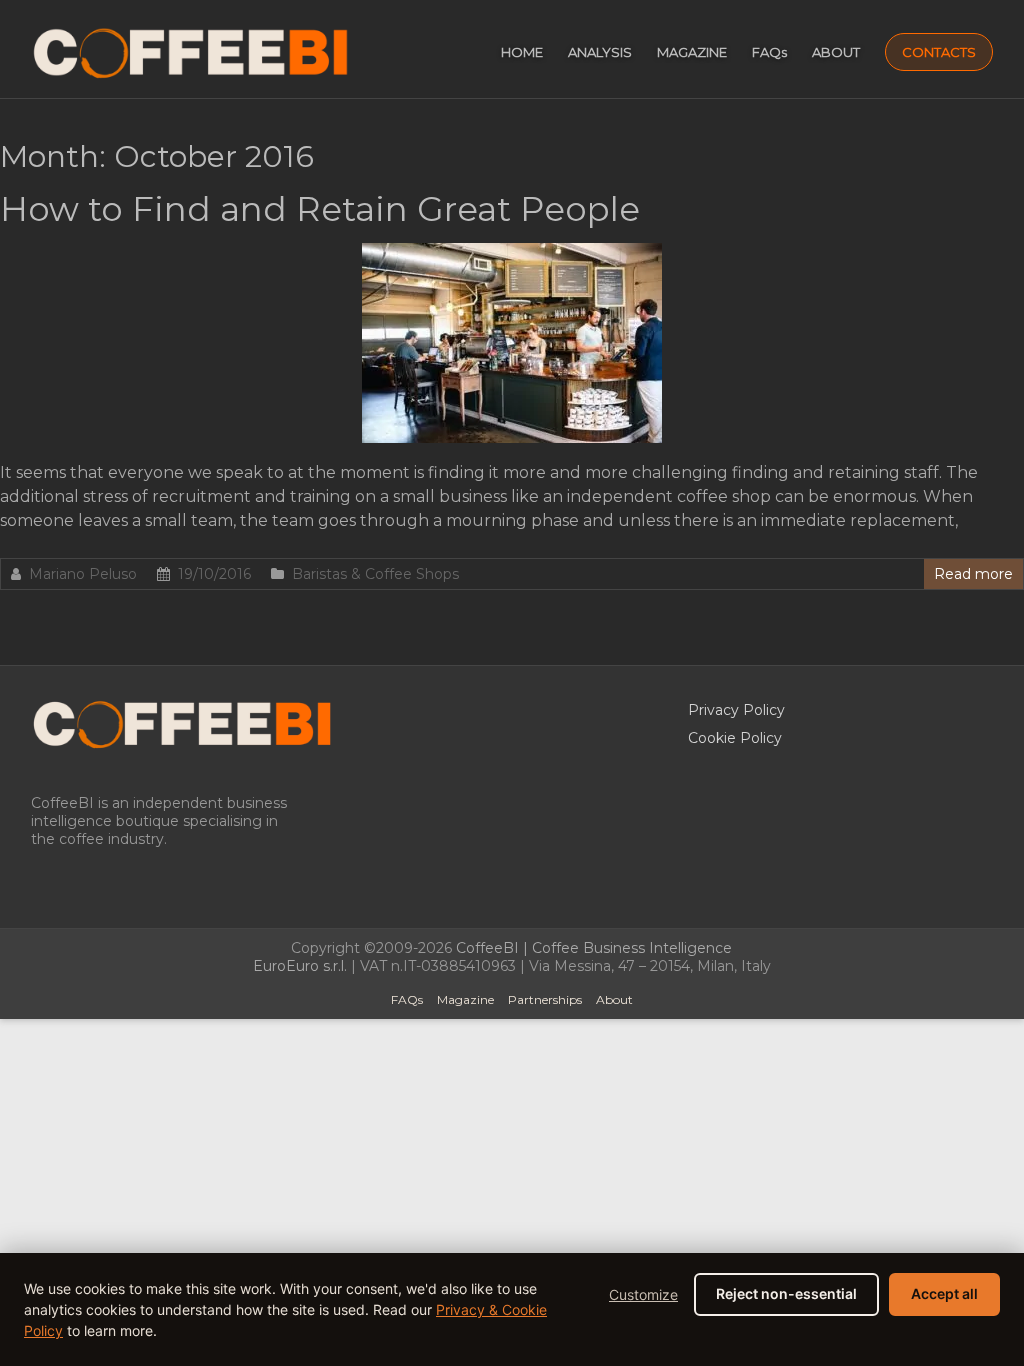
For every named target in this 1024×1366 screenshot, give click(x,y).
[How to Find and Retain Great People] (512, 252)
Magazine (465, 999)
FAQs (769, 52)
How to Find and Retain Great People (320, 209)
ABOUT (836, 52)
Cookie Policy (735, 738)
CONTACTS (939, 52)
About (614, 999)
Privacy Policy (736, 710)
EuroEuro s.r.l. (300, 966)
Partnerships (545, 999)
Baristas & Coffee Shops (375, 574)
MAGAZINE (692, 52)
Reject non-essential (786, 1293)
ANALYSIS (600, 52)
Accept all (944, 1293)
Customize (643, 1294)
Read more (973, 574)
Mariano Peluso (83, 574)
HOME (522, 52)
